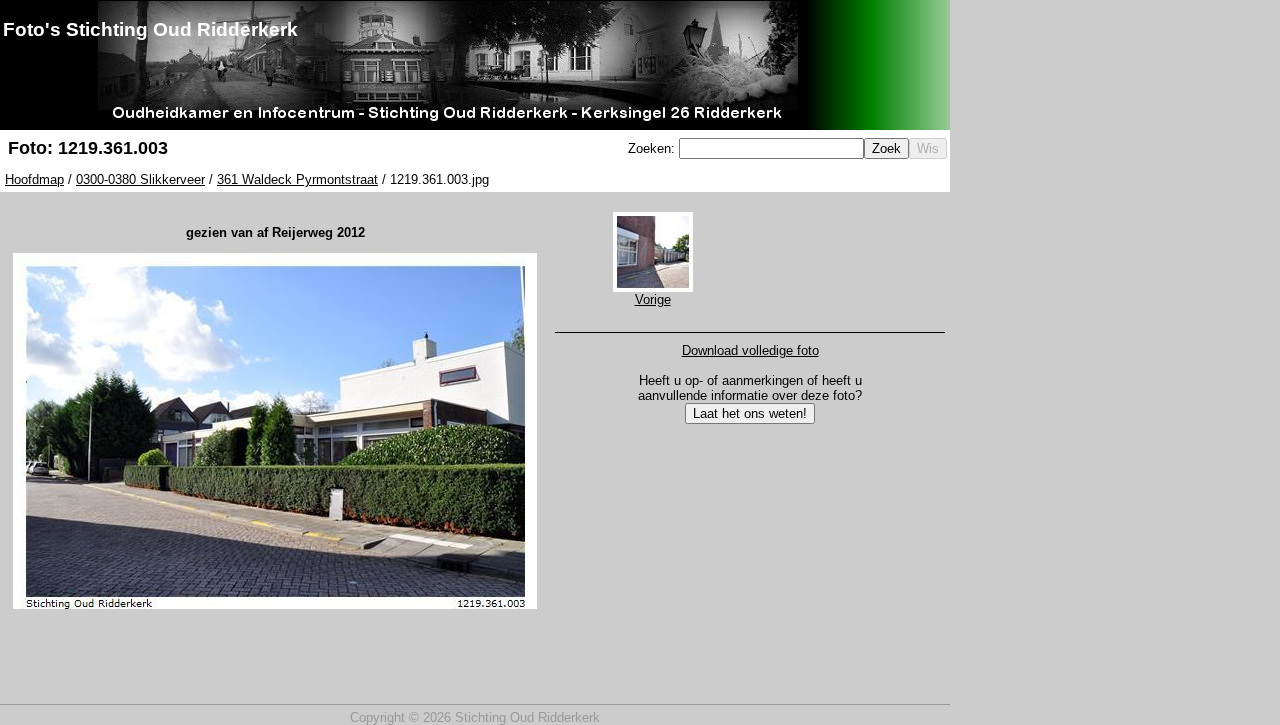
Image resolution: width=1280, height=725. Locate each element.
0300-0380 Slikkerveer (140, 179)
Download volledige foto (750, 350)
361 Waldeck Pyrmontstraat (297, 179)
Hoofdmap (34, 179)
